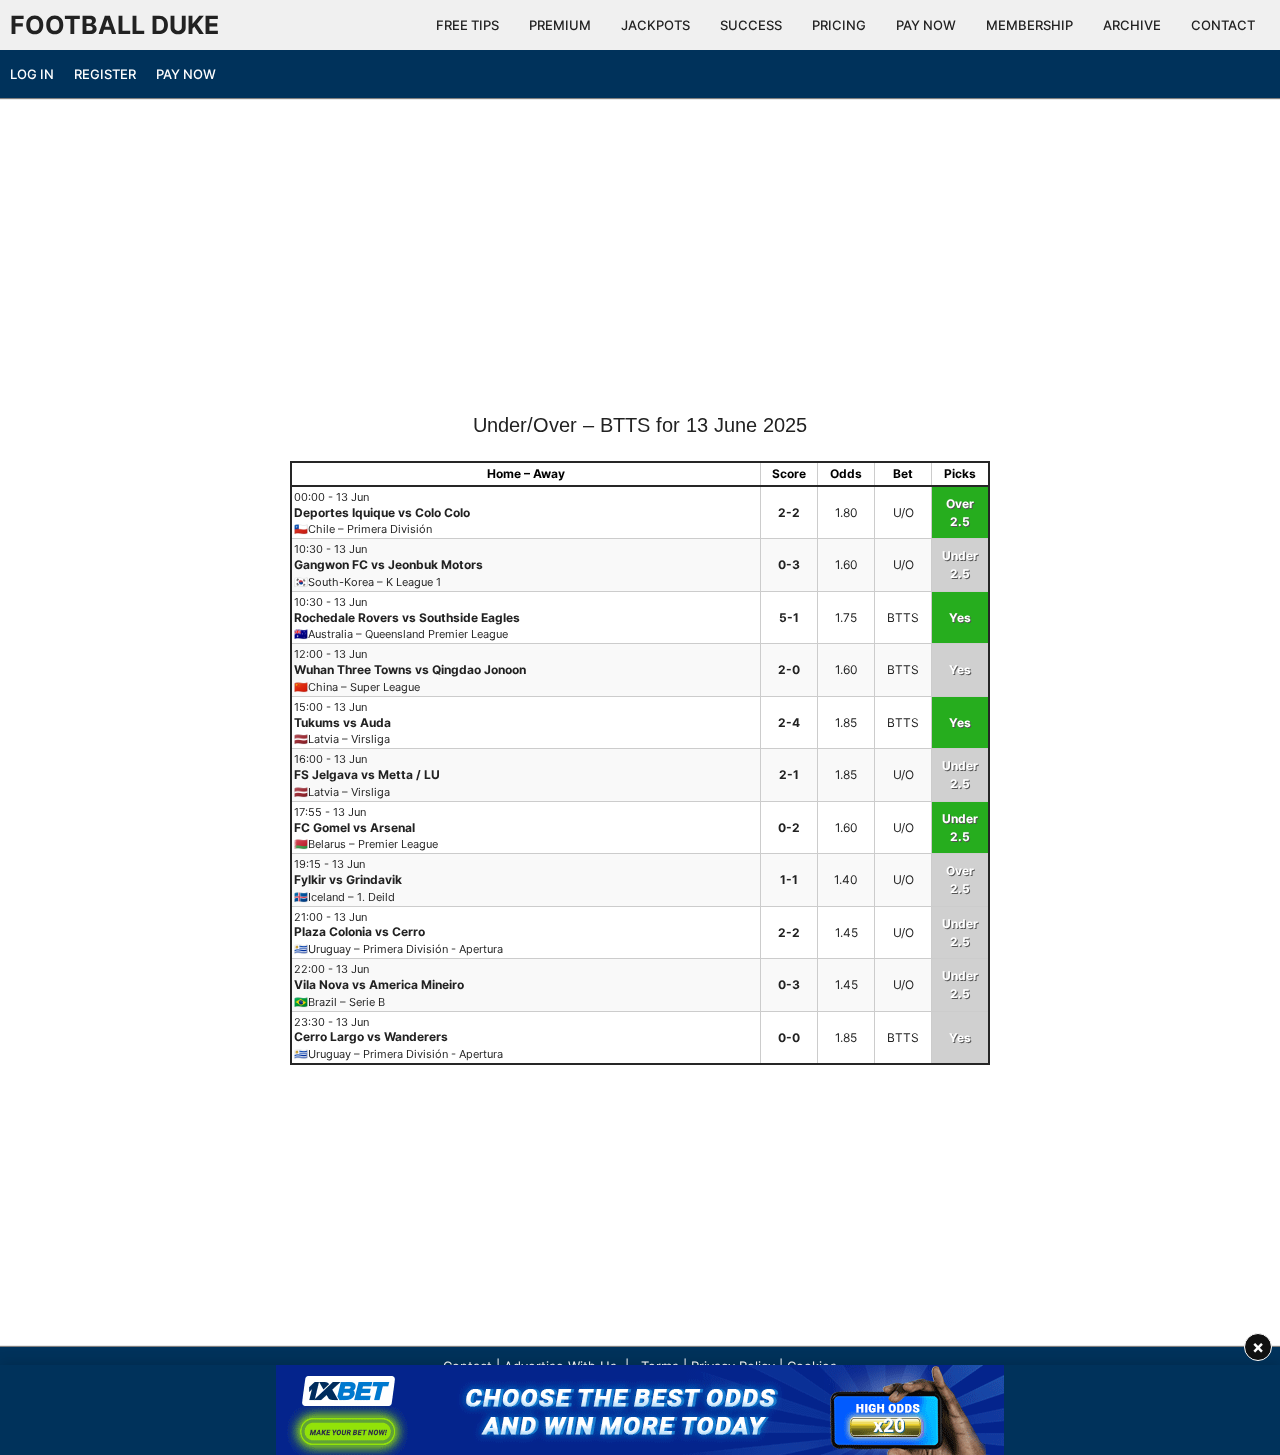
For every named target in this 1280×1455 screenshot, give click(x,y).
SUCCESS (751, 25)
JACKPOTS (655, 25)
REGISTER (105, 74)
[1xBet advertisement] (640, 1410)
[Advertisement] (640, 263)
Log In (32, 74)
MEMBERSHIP (1029, 25)
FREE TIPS (467, 25)
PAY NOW (926, 25)
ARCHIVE (1132, 25)
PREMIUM (560, 25)
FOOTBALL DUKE (114, 25)
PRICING (839, 25)
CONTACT (1223, 25)
